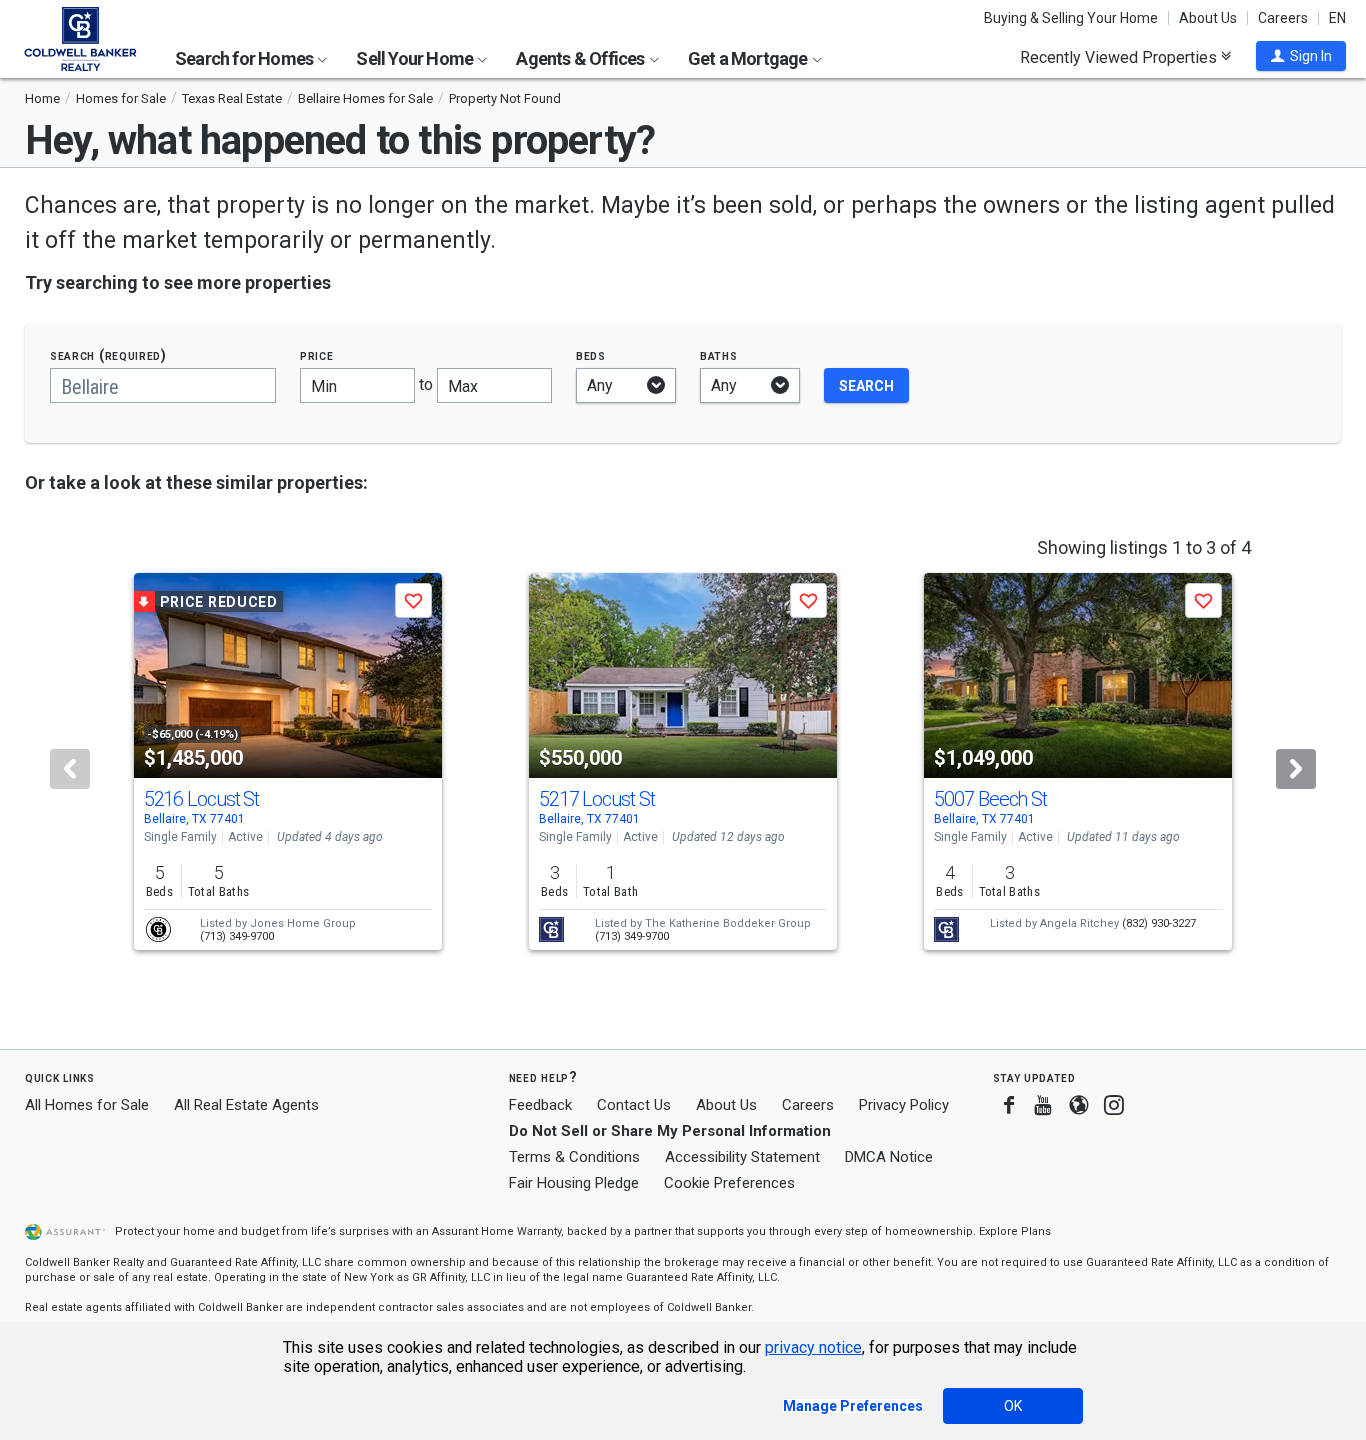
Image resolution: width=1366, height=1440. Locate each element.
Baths (719, 355)
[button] (1301, 56)
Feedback (540, 1105)
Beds (591, 355)
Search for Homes (245, 58)
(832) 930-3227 (1159, 923)
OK (1013, 1406)
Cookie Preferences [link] (729, 1183)
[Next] (1296, 769)
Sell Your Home (416, 58)
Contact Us (634, 1105)
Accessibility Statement (742, 1157)
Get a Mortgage (749, 58)
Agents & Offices (581, 58)
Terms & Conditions (574, 1157)
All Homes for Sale (87, 1105)
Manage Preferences (853, 1406)
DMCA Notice (889, 1157)
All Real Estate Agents (246, 1105)
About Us (1208, 18)
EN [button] (1337, 18)
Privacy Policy (904, 1105)
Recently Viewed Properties (1120, 57)
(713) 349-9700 (237, 936)
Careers (1283, 18)
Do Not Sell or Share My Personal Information (670, 1131)
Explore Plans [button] (1015, 1231)
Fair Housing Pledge (574, 1183)
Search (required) (108, 355)
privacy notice (813, 1347)
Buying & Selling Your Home (1071, 18)
